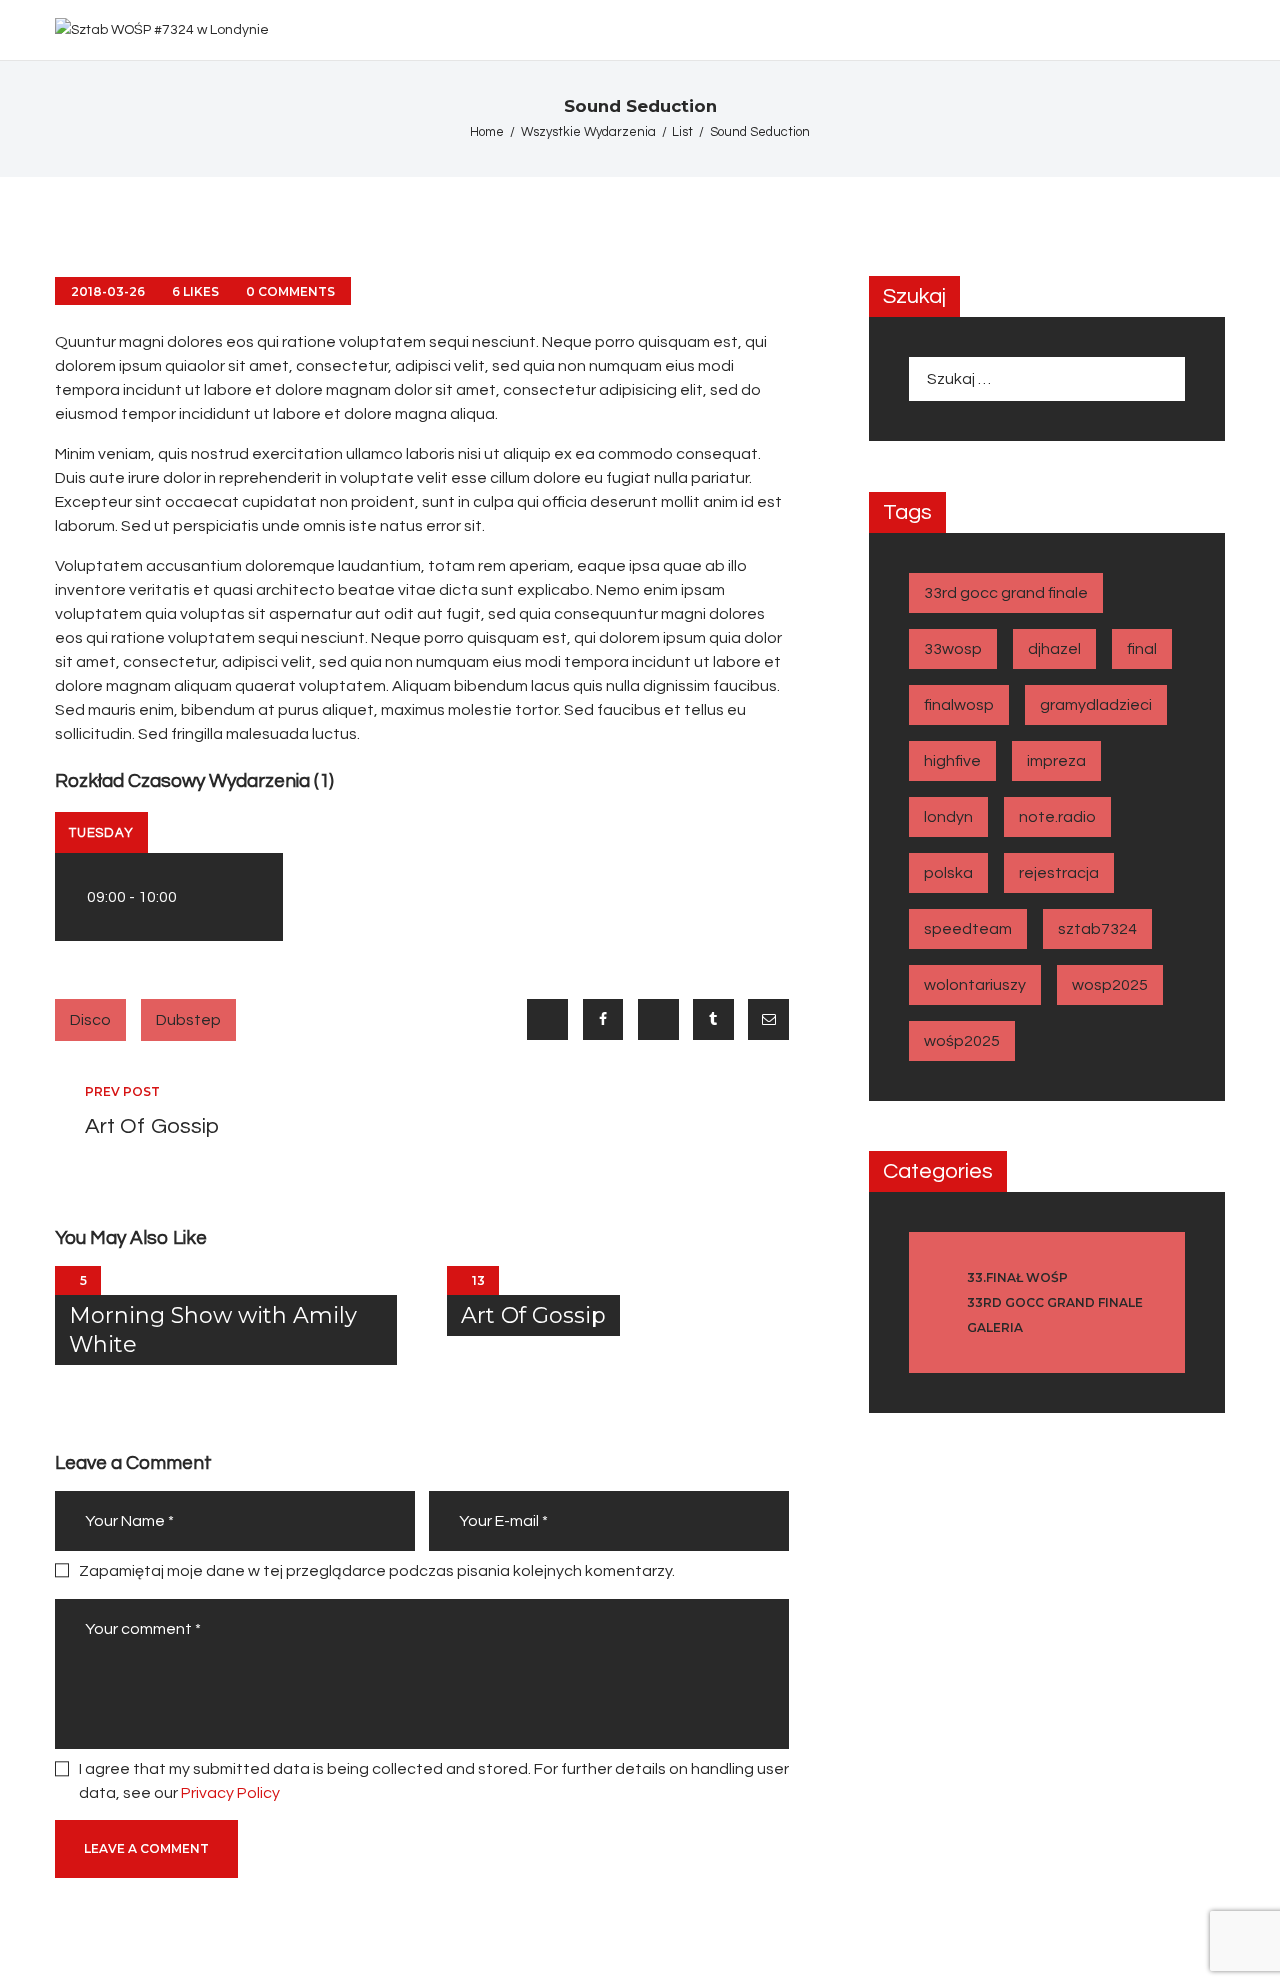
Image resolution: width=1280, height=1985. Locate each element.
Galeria (995, 1327)
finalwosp (959, 705)
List (682, 132)
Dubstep (188, 1020)
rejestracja (1059, 873)
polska (948, 873)
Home (487, 132)
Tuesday (101, 833)
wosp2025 (1110, 985)
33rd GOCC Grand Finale (1006, 593)
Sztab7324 (1097, 929)
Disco (90, 1020)
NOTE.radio (1057, 817)
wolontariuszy (975, 985)
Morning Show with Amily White (213, 1330)
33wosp (953, 649)
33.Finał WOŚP (1017, 1277)
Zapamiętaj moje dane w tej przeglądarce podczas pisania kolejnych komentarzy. (377, 1571)
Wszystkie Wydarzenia (588, 132)
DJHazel (1054, 649)
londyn (948, 817)
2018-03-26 (108, 291)
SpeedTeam (968, 929)
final (1142, 649)
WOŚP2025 (962, 1041)
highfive (952, 761)
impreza (1056, 761)
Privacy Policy (230, 1793)
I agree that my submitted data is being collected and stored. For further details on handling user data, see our (434, 1781)
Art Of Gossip (533, 1315)
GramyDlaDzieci (1096, 705)
